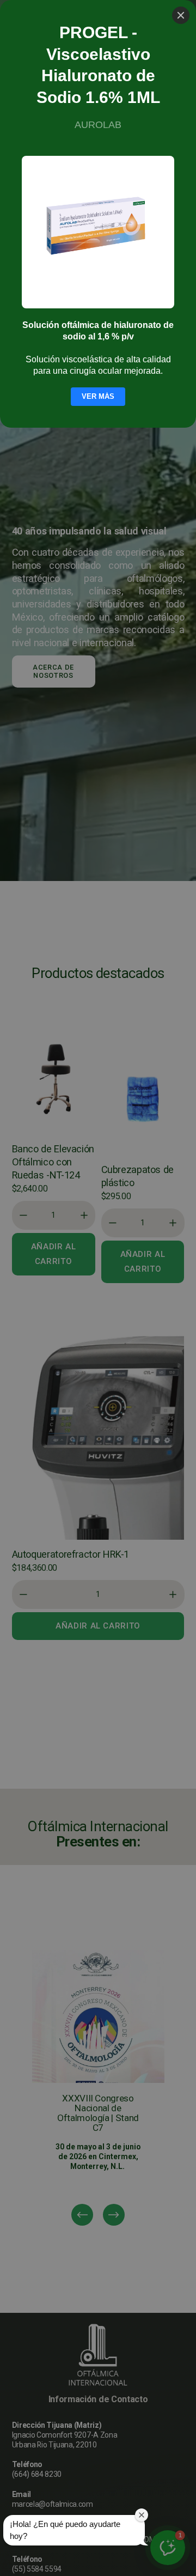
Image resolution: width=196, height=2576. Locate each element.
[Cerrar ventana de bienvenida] (142, 2515)
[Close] (181, 15)
